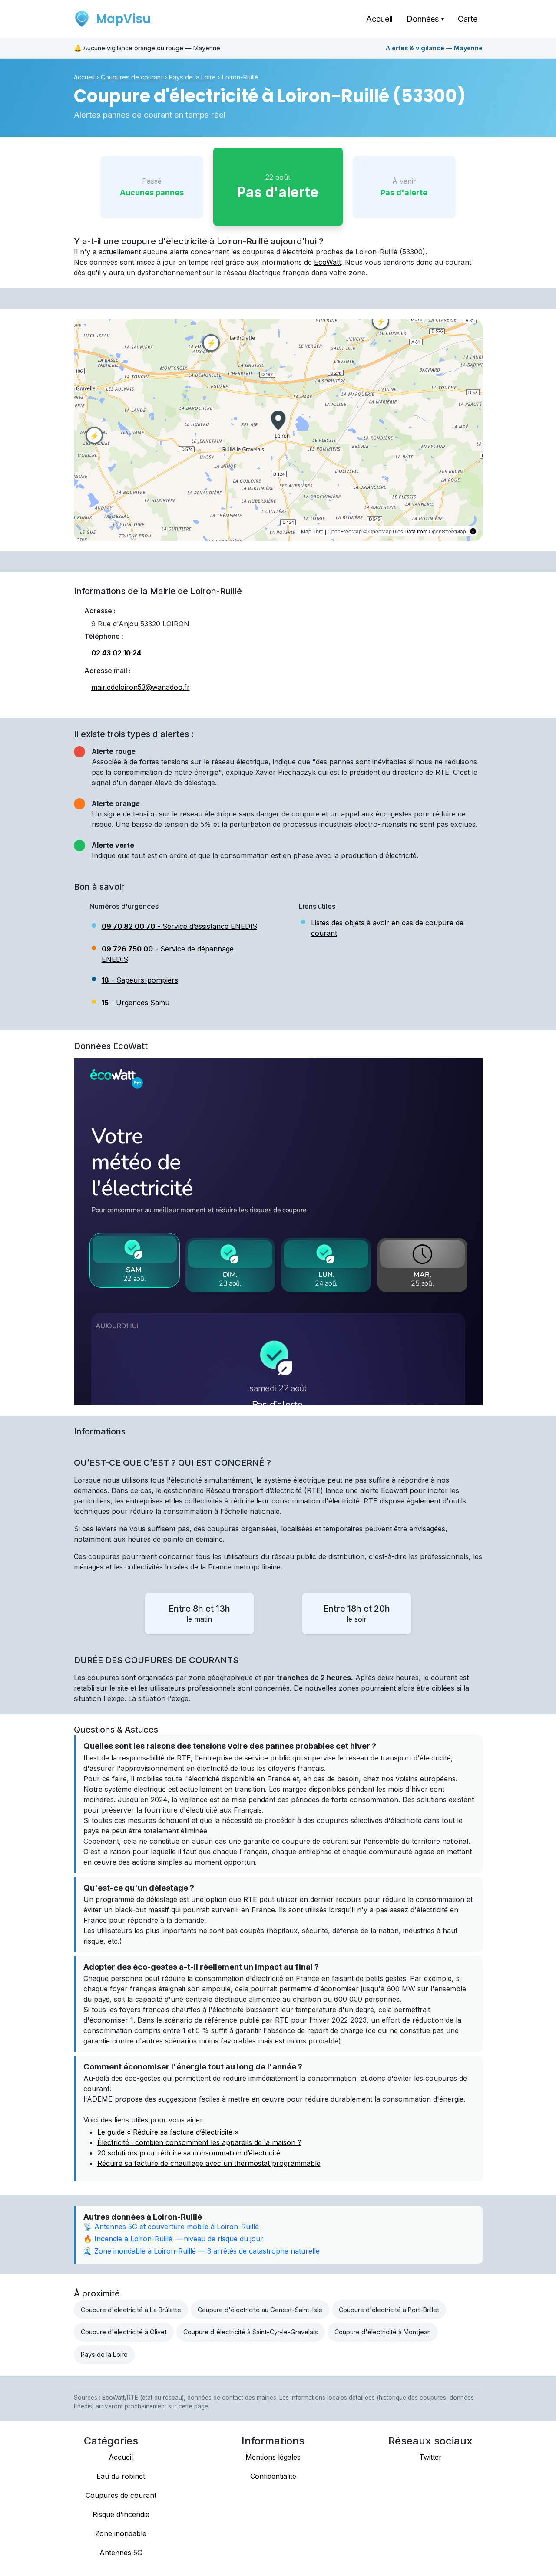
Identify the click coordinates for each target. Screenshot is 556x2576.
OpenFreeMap (345, 531)
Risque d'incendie (121, 2514)
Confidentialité (273, 2476)
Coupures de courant (132, 77)
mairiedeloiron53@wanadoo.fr (141, 687)
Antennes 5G (121, 2553)
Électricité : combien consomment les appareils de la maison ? (199, 2142)
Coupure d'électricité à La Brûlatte (131, 2310)
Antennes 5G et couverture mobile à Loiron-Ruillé (177, 2227)
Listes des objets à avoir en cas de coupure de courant (387, 928)
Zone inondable (121, 2533)
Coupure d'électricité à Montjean (383, 2332)
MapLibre (312, 531)
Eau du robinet (121, 2476)
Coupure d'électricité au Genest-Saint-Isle (260, 2310)
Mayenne (434, 48)
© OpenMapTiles (383, 531)
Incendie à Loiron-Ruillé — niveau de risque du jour (179, 2239)
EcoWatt (328, 262)
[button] (278, 420)
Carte (468, 19)
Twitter (430, 2457)
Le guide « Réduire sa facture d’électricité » (168, 2132)
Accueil (379, 19)
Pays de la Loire (192, 77)
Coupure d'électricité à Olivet (124, 2332)
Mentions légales (273, 2457)
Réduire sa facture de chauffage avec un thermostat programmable (209, 2163)
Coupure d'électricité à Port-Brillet (389, 2310)
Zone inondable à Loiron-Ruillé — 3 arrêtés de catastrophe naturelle (207, 2251)
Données (425, 19)
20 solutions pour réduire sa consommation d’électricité (189, 2153)
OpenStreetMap (447, 531)
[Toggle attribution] (473, 531)
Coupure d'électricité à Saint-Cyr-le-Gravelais (251, 2332)
